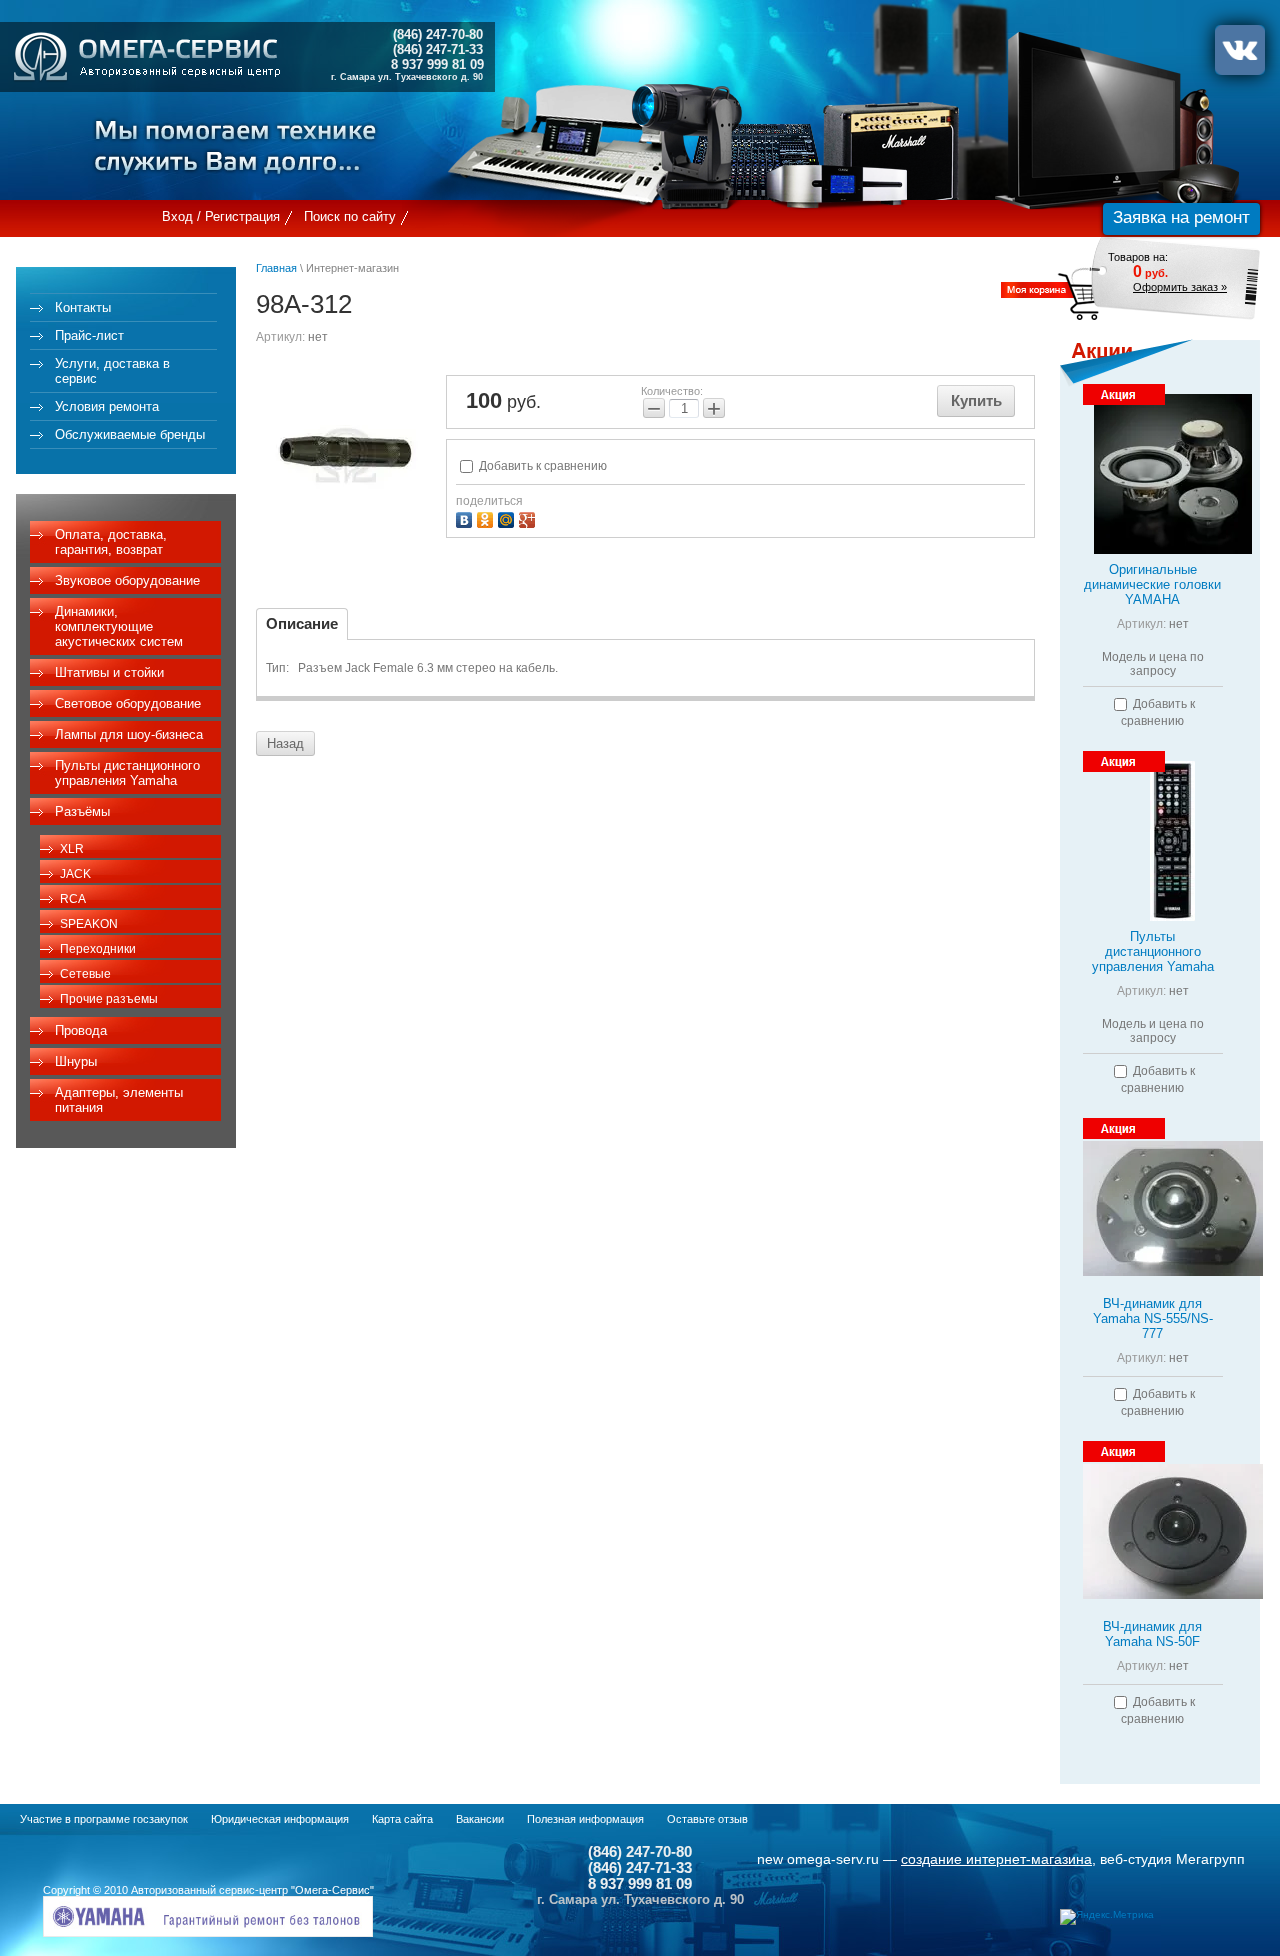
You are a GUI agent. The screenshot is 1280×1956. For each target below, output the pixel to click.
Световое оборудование (128, 703)
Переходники (98, 949)
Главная (276, 268)
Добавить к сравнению (541, 466)
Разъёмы (82, 811)
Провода (81, 1030)
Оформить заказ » (1180, 287)
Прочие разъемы (109, 999)
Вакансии (480, 1819)
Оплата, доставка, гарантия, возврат (111, 542)
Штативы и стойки (109, 672)
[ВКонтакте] (466, 517)
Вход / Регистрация (221, 216)
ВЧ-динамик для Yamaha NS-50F (1152, 1634)
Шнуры (76, 1061)
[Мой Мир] (508, 517)
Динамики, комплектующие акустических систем (119, 626)
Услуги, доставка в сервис (112, 371)
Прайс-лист (89, 335)
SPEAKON (89, 924)
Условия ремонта (107, 406)
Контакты (83, 307)
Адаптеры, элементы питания (119, 1100)
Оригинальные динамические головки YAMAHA (1152, 584)
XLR (72, 849)
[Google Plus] (529, 517)
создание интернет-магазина (996, 1859)
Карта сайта (402, 1819)
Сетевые (85, 974)
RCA (73, 899)
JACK (75, 874)
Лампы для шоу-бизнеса (129, 734)
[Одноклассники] (487, 517)
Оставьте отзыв (707, 1819)
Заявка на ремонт (1181, 217)
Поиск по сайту (350, 216)
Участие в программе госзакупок (104, 1819)
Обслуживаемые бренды (130, 434)
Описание (302, 623)
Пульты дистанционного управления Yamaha (127, 773)
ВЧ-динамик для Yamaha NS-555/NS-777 (1153, 1318)
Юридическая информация (280, 1819)
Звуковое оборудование (127, 580)
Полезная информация (585, 1819)
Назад (285, 743)
